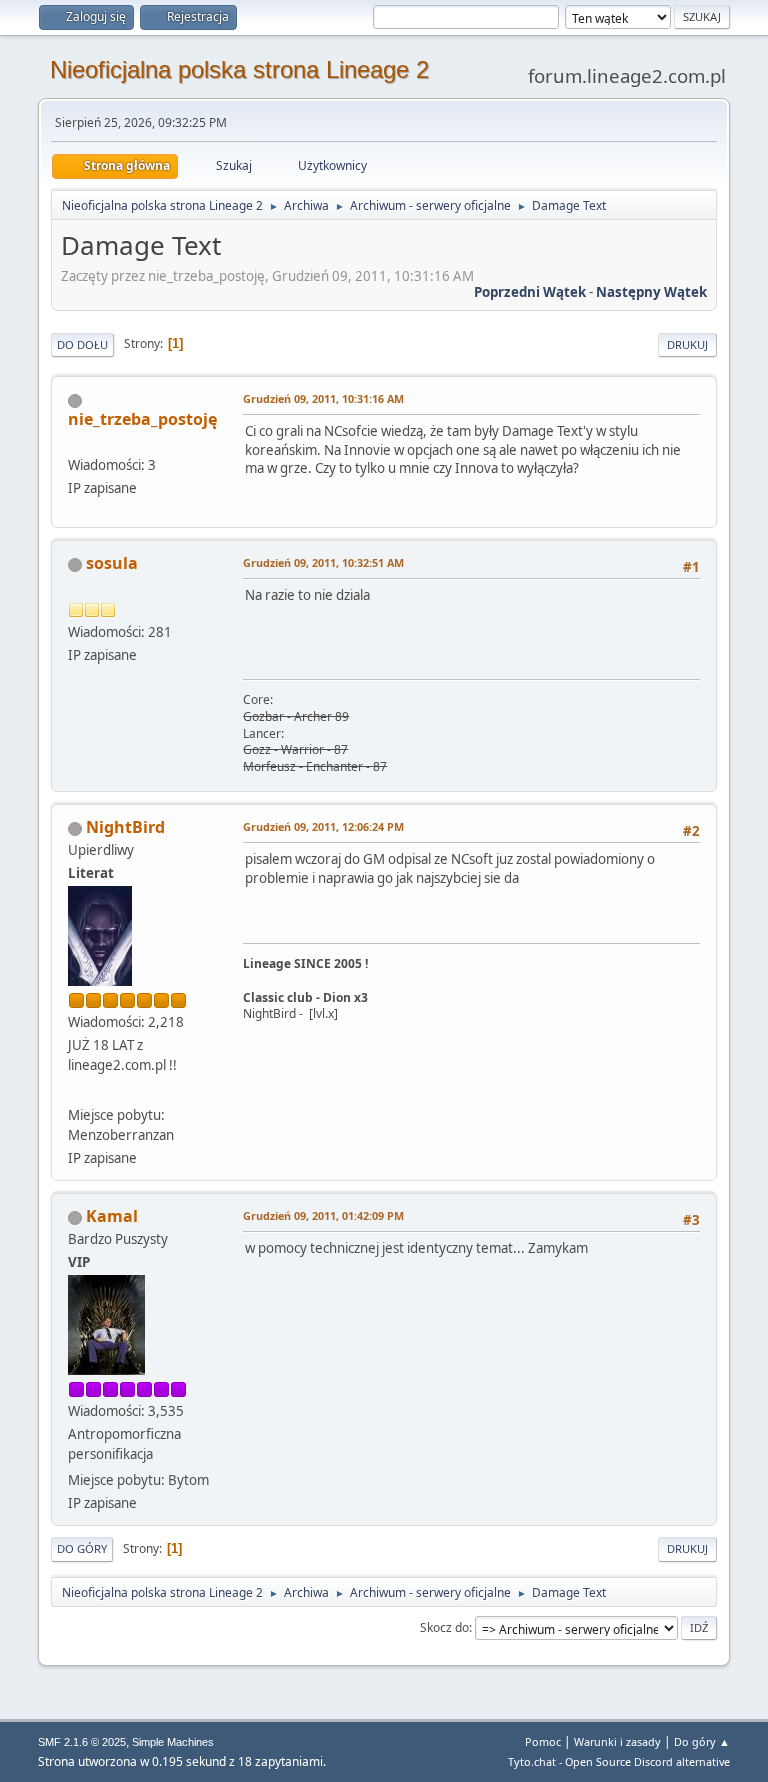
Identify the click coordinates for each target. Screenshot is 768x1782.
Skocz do (444, 1627)
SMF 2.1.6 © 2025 (82, 1742)
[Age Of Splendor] (76, 1091)
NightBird (125, 827)
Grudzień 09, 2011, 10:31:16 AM (323, 398)
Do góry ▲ (702, 1741)
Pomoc (543, 1741)
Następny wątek (651, 292)
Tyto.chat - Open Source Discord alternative (619, 1761)
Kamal (112, 1216)
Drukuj (687, 344)
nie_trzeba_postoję (142, 419)
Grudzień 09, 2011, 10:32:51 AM (323, 562)
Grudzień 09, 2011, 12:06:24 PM (323, 826)
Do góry (82, 1548)
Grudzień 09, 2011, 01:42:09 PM (323, 1215)
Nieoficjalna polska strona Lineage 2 (239, 69)
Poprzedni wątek (530, 292)
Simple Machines (173, 1742)
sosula (112, 563)
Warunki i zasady (617, 1741)
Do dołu (82, 344)
